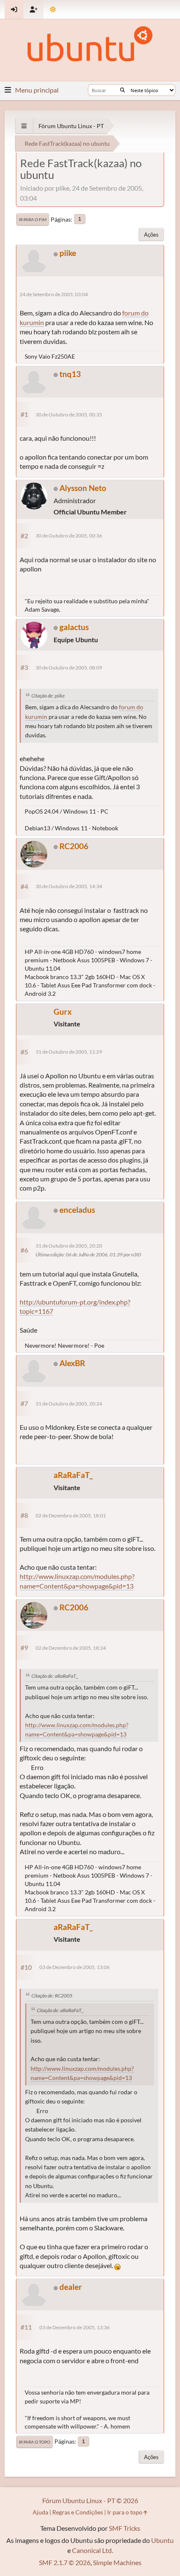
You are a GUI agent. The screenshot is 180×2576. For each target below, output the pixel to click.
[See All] (24, 126)
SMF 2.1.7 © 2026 (65, 2562)
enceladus (77, 1210)
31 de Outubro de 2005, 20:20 (69, 1246)
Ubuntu (162, 2540)
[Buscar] (122, 90)
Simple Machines (117, 2562)
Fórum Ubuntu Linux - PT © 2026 (90, 2500)
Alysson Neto (83, 488)
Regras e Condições (78, 2512)
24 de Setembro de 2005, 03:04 (54, 294)
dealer (71, 2287)
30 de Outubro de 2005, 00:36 (69, 536)
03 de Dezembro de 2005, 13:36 (75, 2327)
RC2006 (74, 846)
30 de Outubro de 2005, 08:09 (69, 668)
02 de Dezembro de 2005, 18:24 (71, 1648)
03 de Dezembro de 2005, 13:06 (75, 1967)
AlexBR (72, 1363)
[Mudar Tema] (53, 9)
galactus (74, 627)
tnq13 (70, 374)
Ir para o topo (35, 2442)
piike (68, 253)
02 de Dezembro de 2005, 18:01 (71, 1515)
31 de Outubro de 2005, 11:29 (69, 1052)
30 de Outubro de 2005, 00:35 (69, 415)
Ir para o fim (33, 220)
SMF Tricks (125, 2528)
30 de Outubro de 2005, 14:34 (69, 886)
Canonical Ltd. (93, 2550)
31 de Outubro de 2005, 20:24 (69, 1404)
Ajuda (40, 2512)
